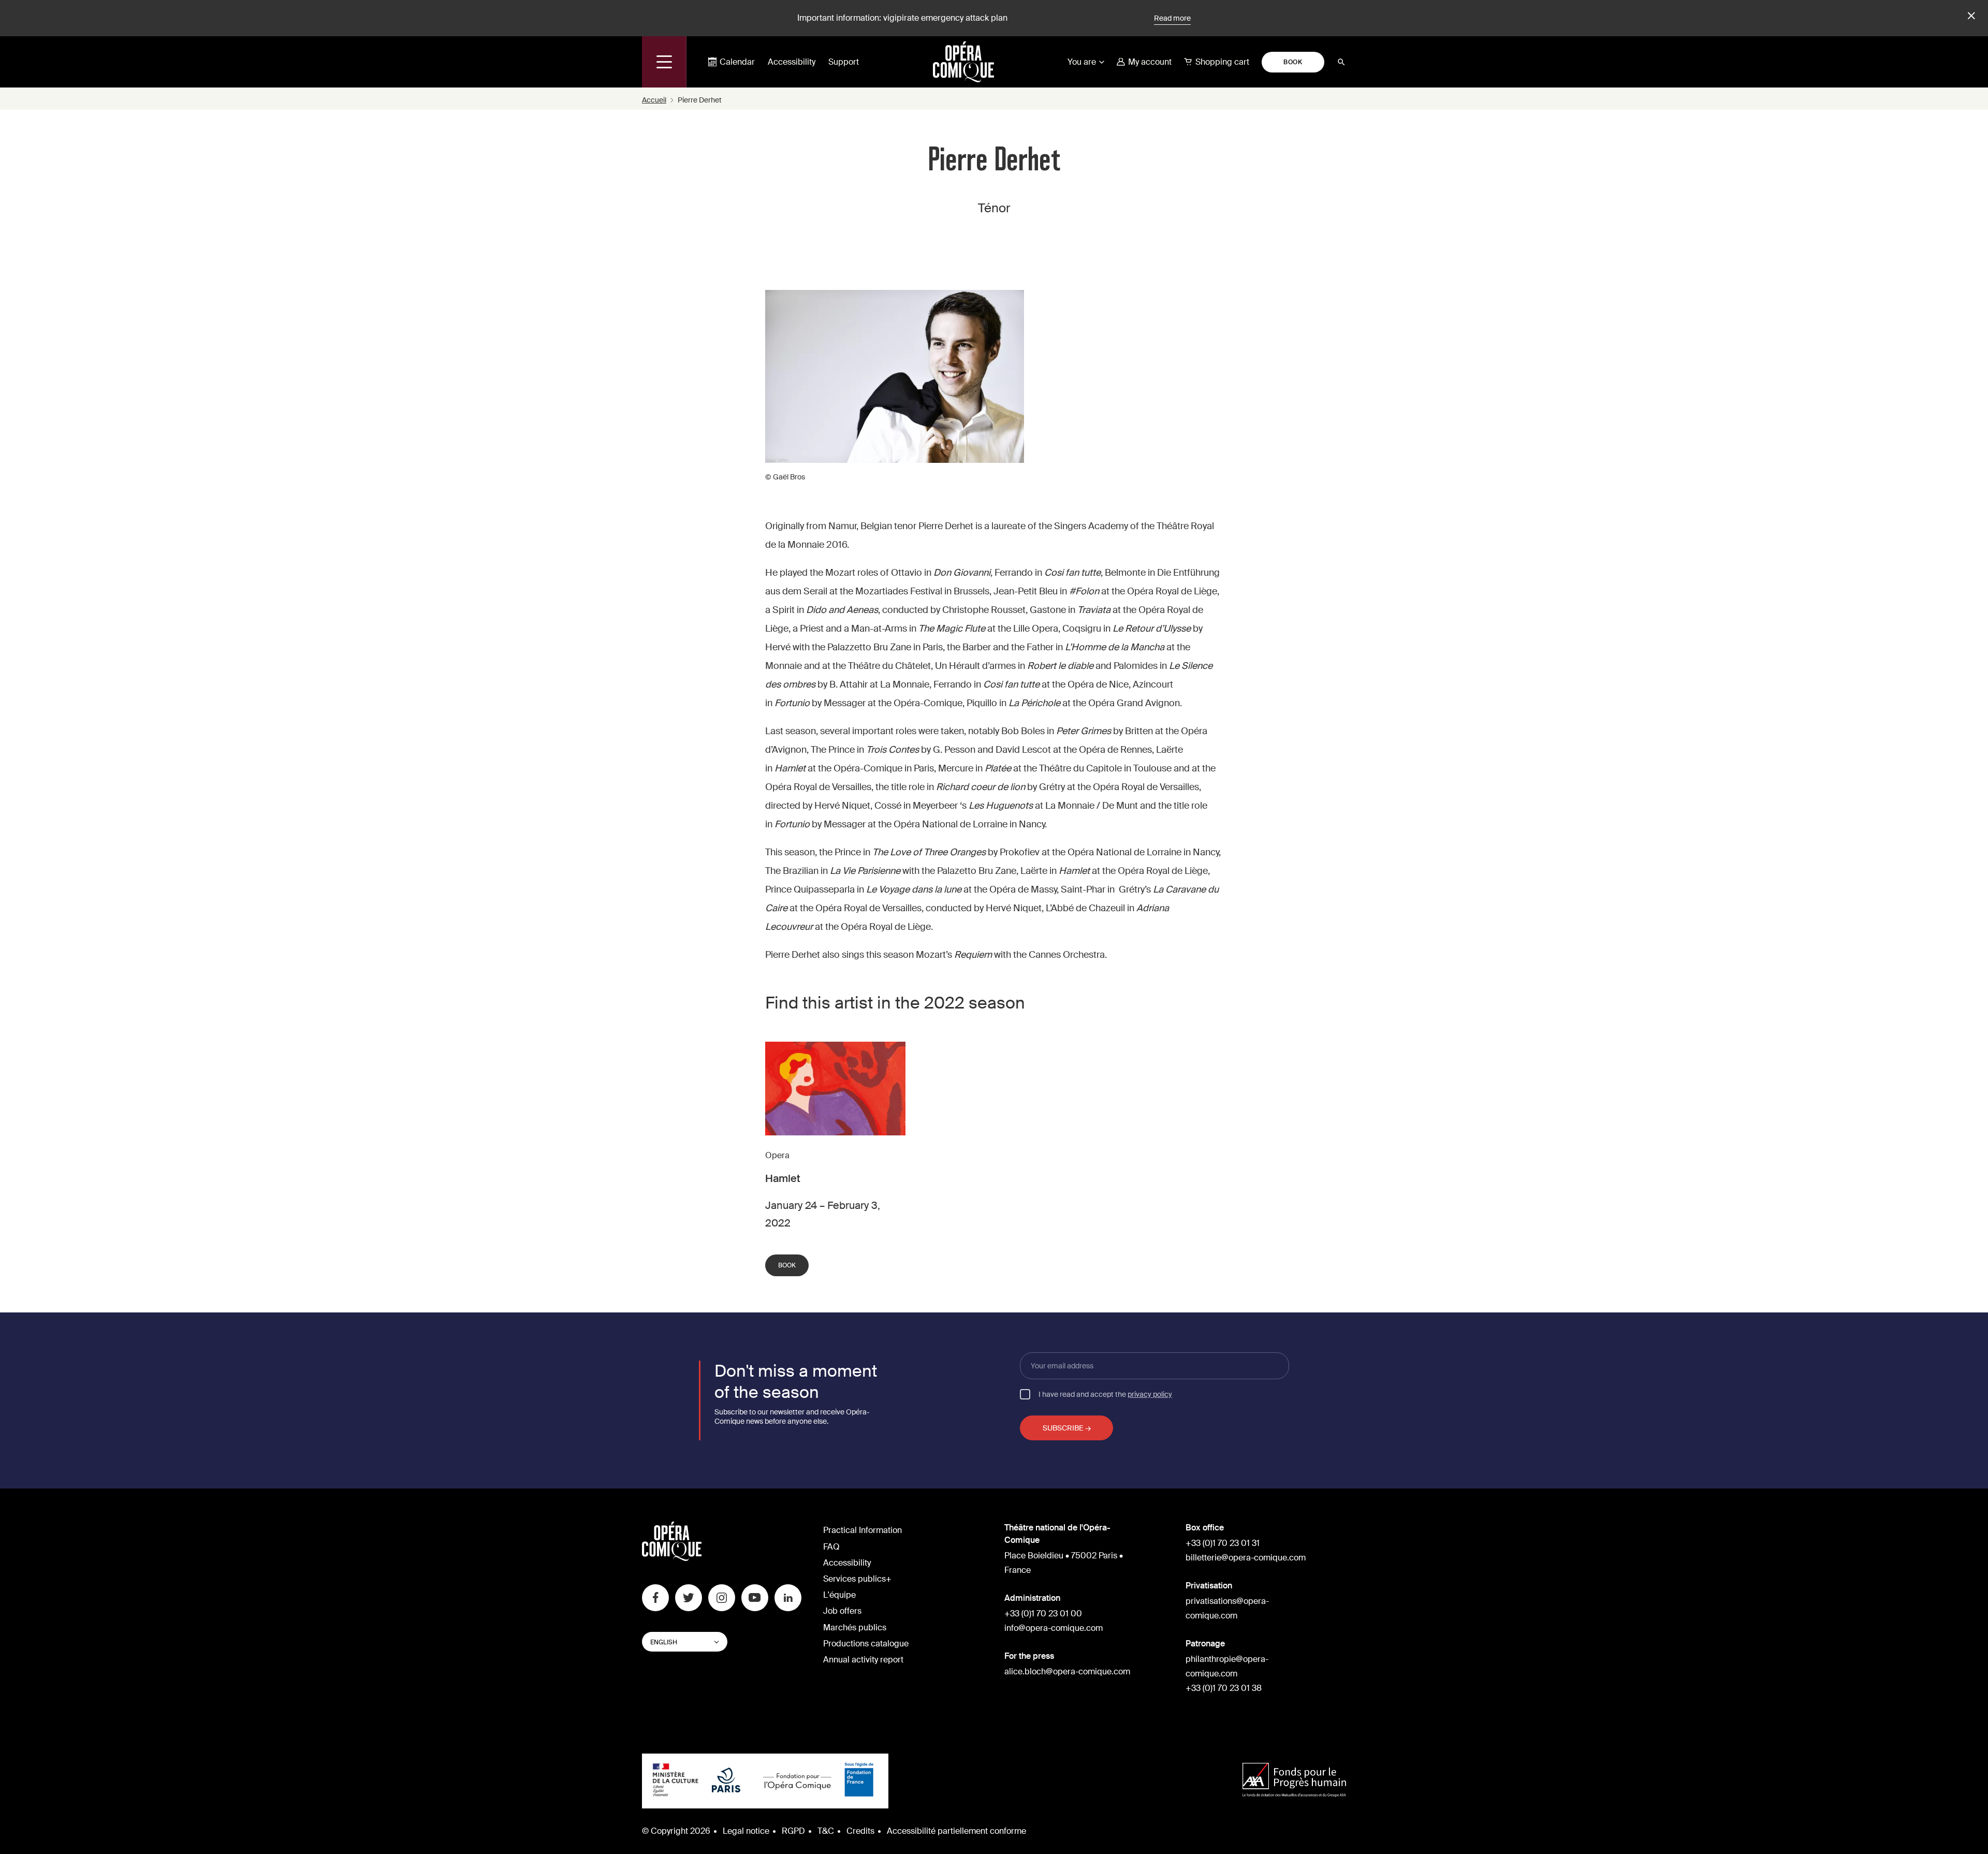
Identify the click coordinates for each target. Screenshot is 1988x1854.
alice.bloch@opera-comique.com (1067, 1671)
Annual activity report (863, 1660)
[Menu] (664, 62)
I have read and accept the (1105, 1394)
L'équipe (839, 1595)
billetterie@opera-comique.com (1246, 1558)
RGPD (793, 1831)
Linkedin (788, 1598)
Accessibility (792, 62)
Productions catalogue (866, 1644)
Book (1293, 62)
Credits (860, 1831)
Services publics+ (857, 1579)
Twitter (689, 1598)
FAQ (831, 1547)
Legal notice (746, 1831)
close (1970, 16)
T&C (826, 1831)
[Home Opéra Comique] (963, 62)
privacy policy (1150, 1394)
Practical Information (863, 1530)
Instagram (722, 1598)
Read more (1172, 18)
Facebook (655, 1598)
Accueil (654, 100)
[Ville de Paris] (726, 1781)
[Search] (1341, 62)
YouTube (755, 1598)
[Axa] (1294, 1781)
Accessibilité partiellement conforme (956, 1831)
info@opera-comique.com (1054, 1628)
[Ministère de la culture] (676, 1781)
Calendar (737, 62)
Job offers (842, 1611)
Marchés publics (855, 1627)
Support (844, 62)
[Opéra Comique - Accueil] (672, 1558)
